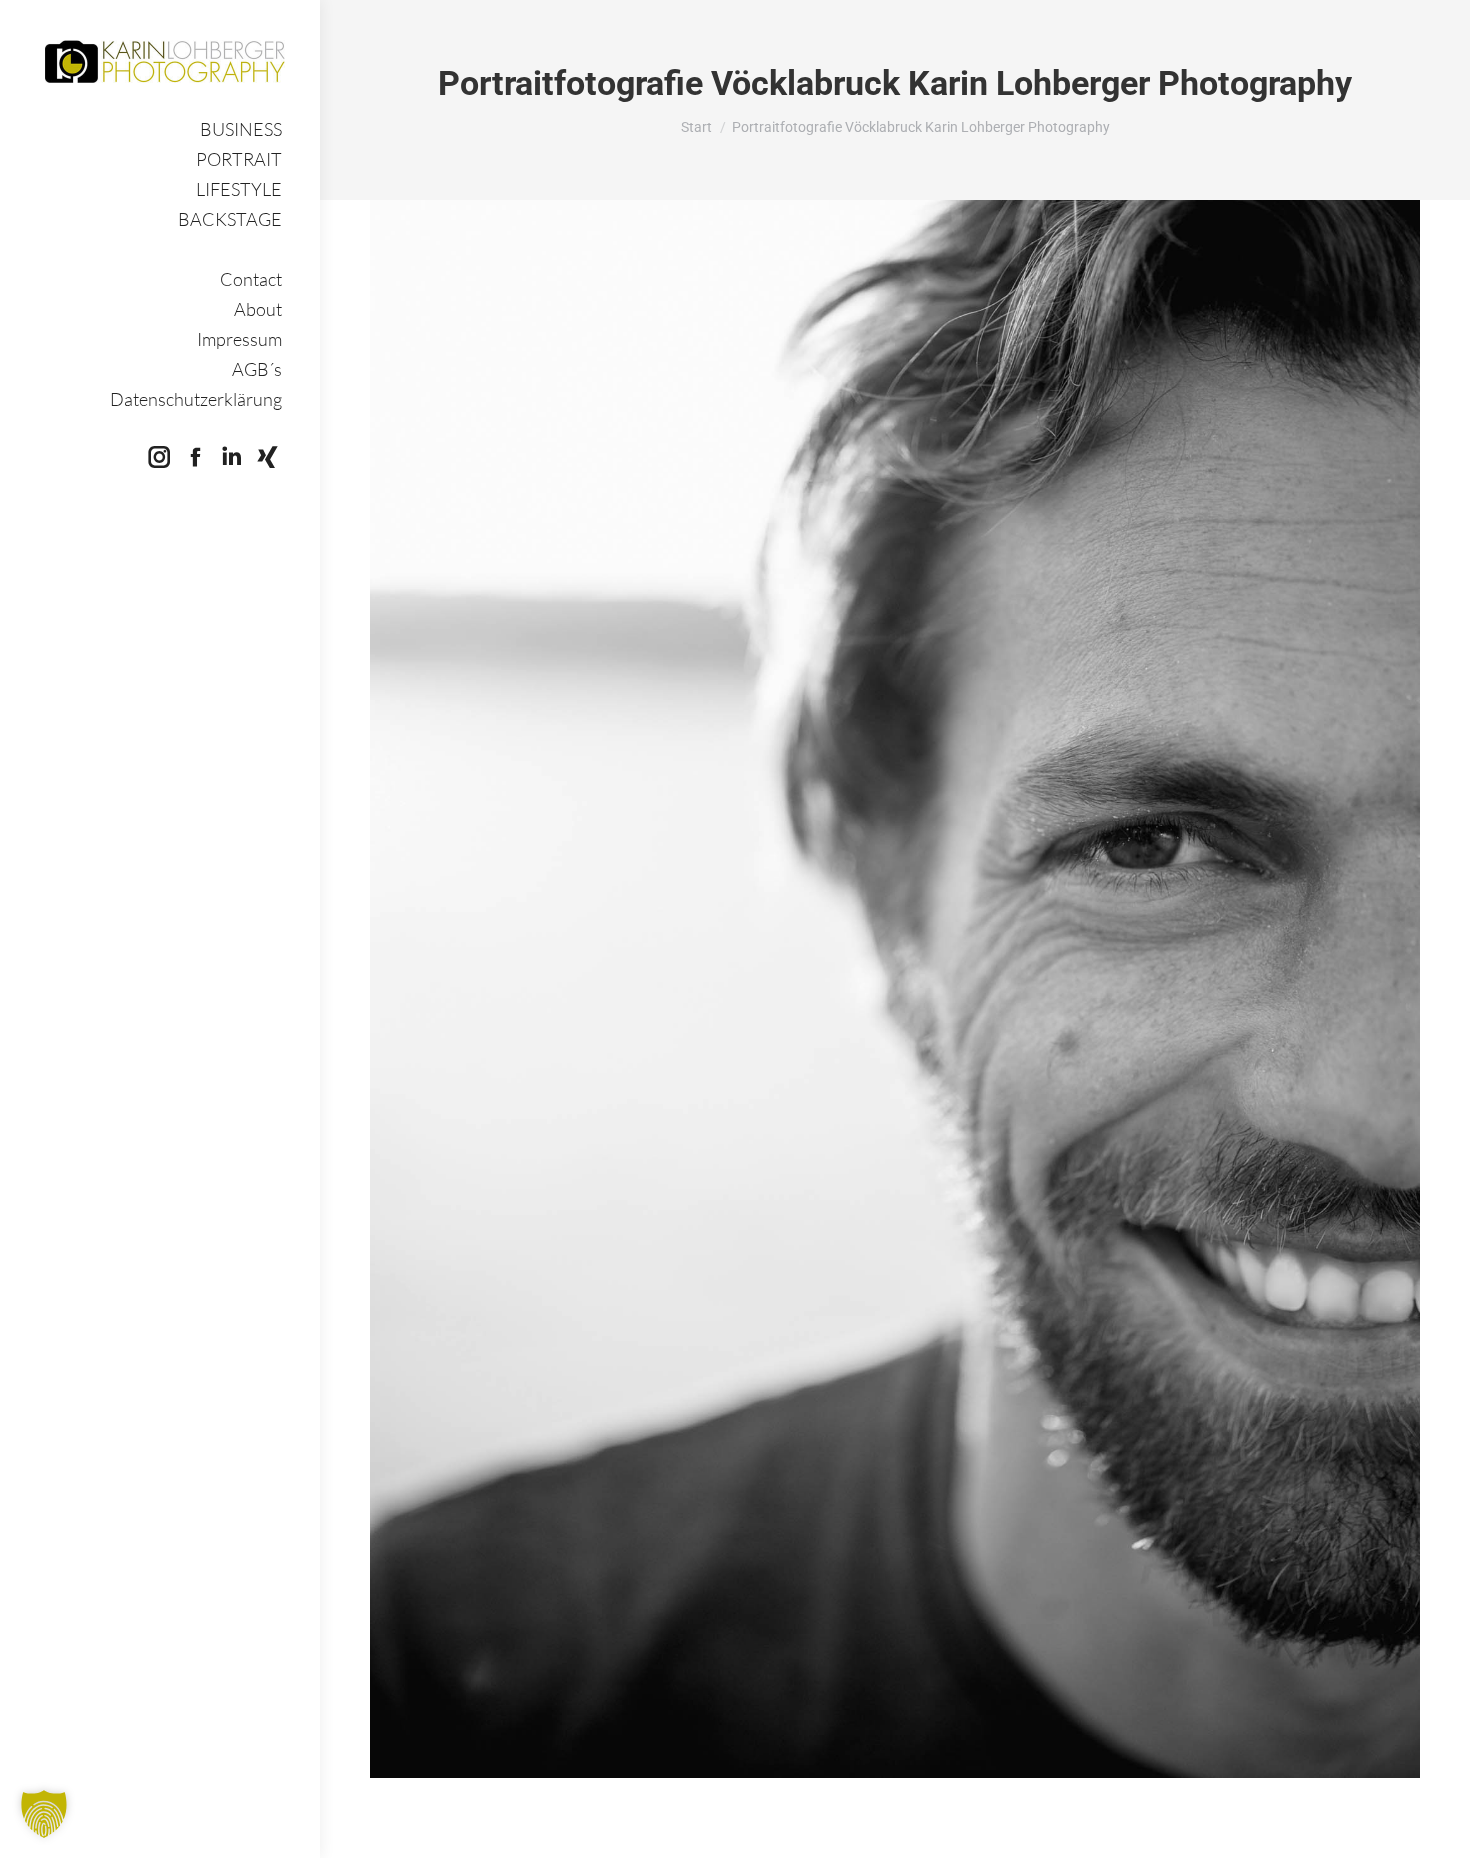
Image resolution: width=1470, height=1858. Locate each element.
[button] (44, 1814)
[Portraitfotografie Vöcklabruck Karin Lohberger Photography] (895, 989)
